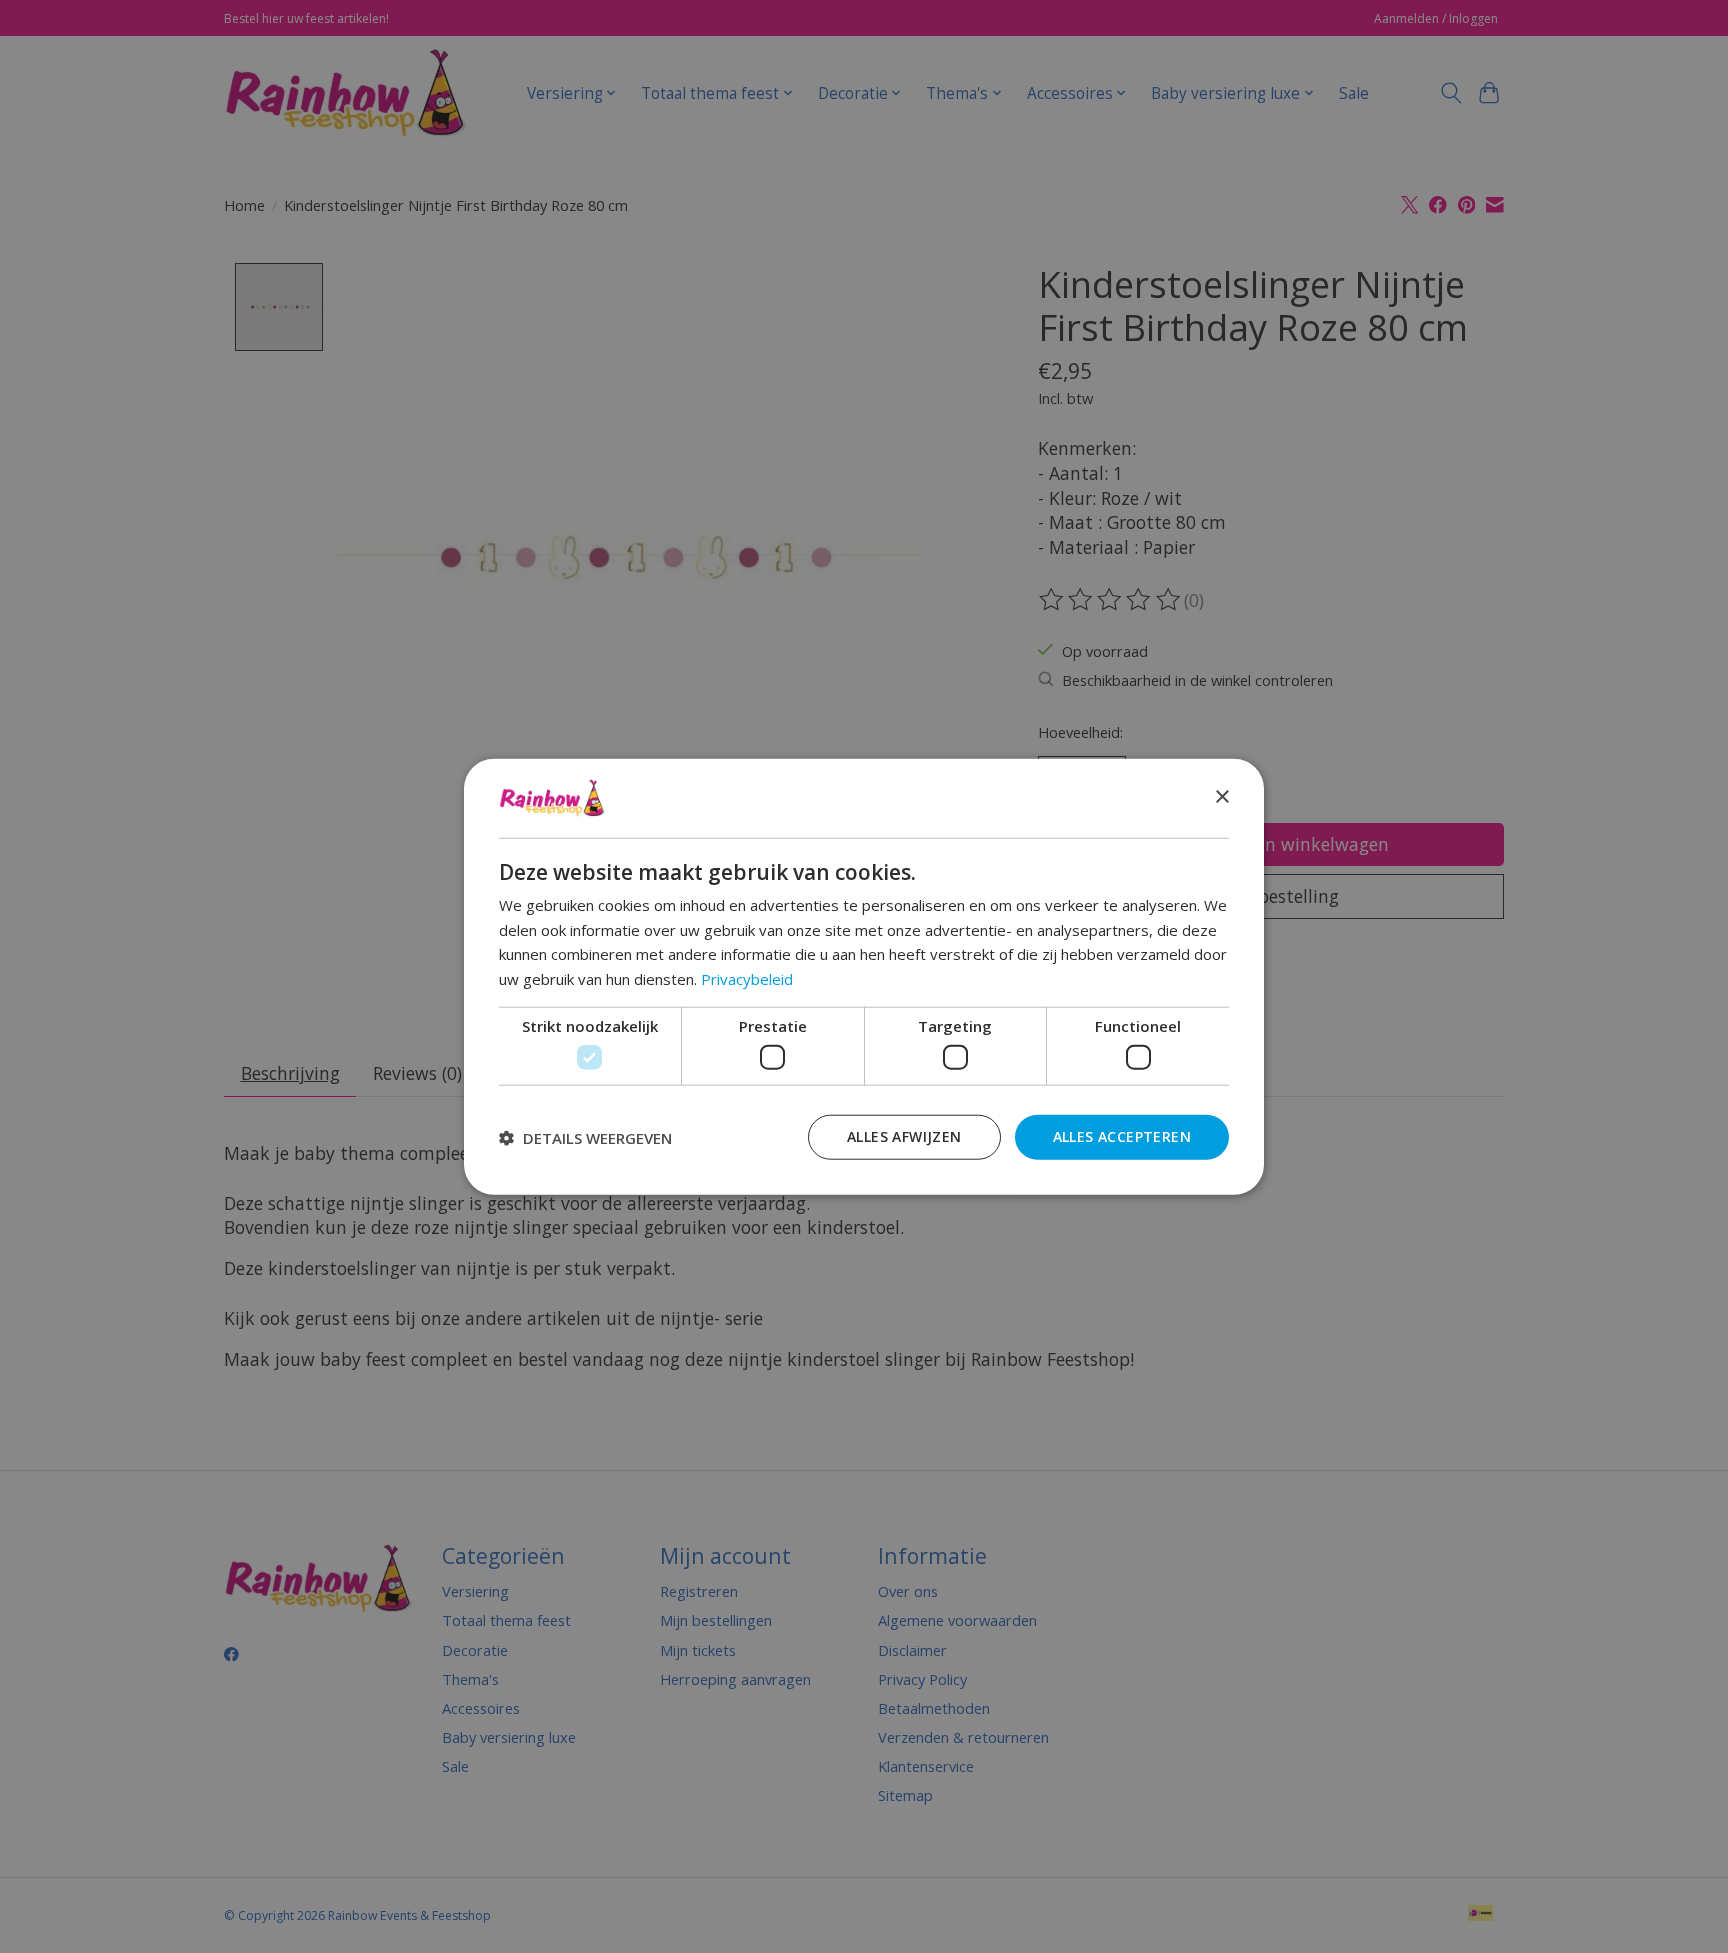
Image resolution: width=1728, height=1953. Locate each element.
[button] (585, 1137)
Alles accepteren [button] (1122, 1136)
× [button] (1221, 797)
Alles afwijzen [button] (904, 1136)
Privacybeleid (747, 979)
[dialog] (864, 976)
